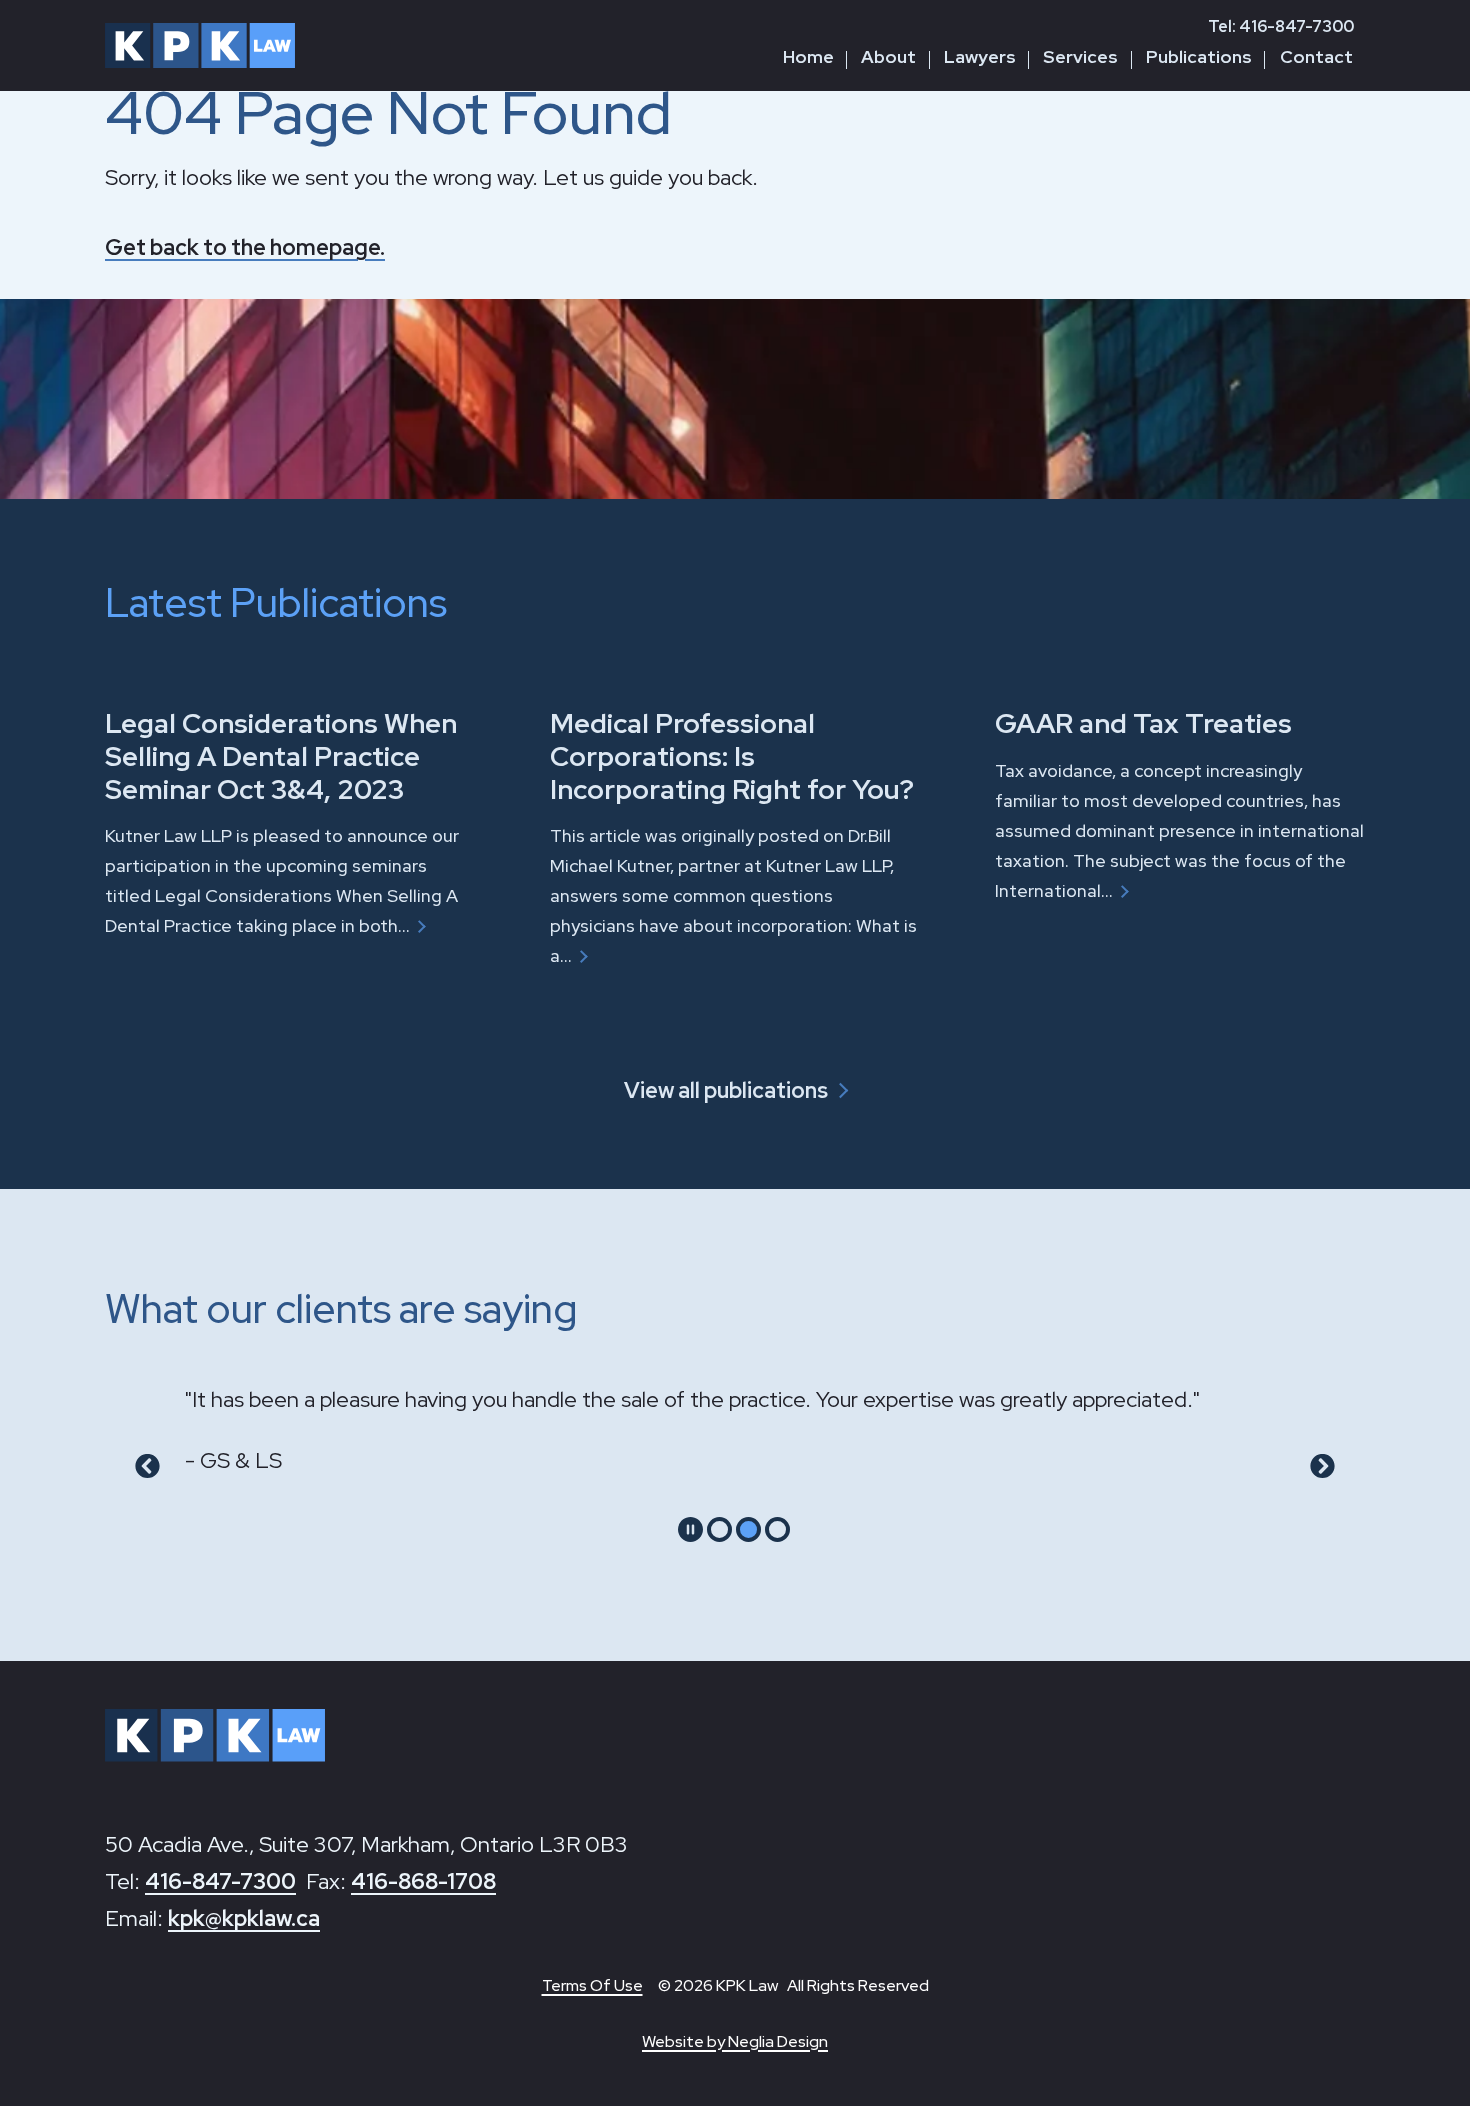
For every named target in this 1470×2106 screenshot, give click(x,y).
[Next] (1322, 1466)
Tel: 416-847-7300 (1281, 26)
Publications (1199, 56)
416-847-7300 (220, 1881)
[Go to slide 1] (719, 1529)
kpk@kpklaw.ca (244, 1918)
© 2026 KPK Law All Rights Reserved (793, 1985)
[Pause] (690, 1529)
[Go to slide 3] (777, 1529)
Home (808, 56)
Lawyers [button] (980, 56)
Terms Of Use (592, 1985)
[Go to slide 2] (748, 1529)
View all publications (726, 1090)
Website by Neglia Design (735, 2041)
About (888, 56)
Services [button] (1080, 56)
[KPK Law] (200, 45)
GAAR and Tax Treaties (1143, 723)
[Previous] (147, 1466)
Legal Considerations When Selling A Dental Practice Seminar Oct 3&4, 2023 (281, 755)
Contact (1316, 56)
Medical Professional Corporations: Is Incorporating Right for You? (732, 755)
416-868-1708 (423, 1881)
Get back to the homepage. (245, 247)
